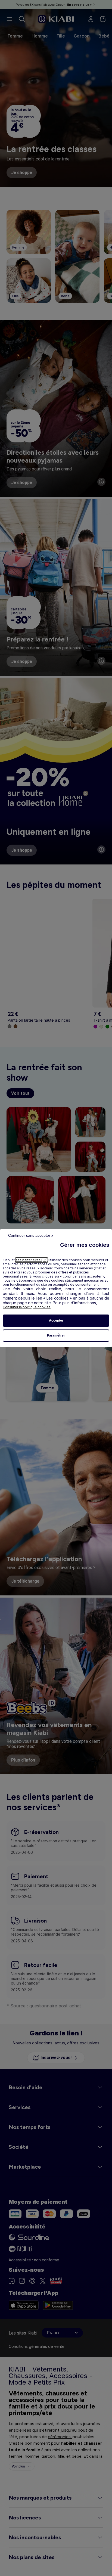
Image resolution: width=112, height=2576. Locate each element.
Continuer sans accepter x (31, 1235)
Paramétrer (56, 1335)
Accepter (56, 1320)
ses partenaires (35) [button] (32, 1260)
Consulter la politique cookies (27, 1307)
